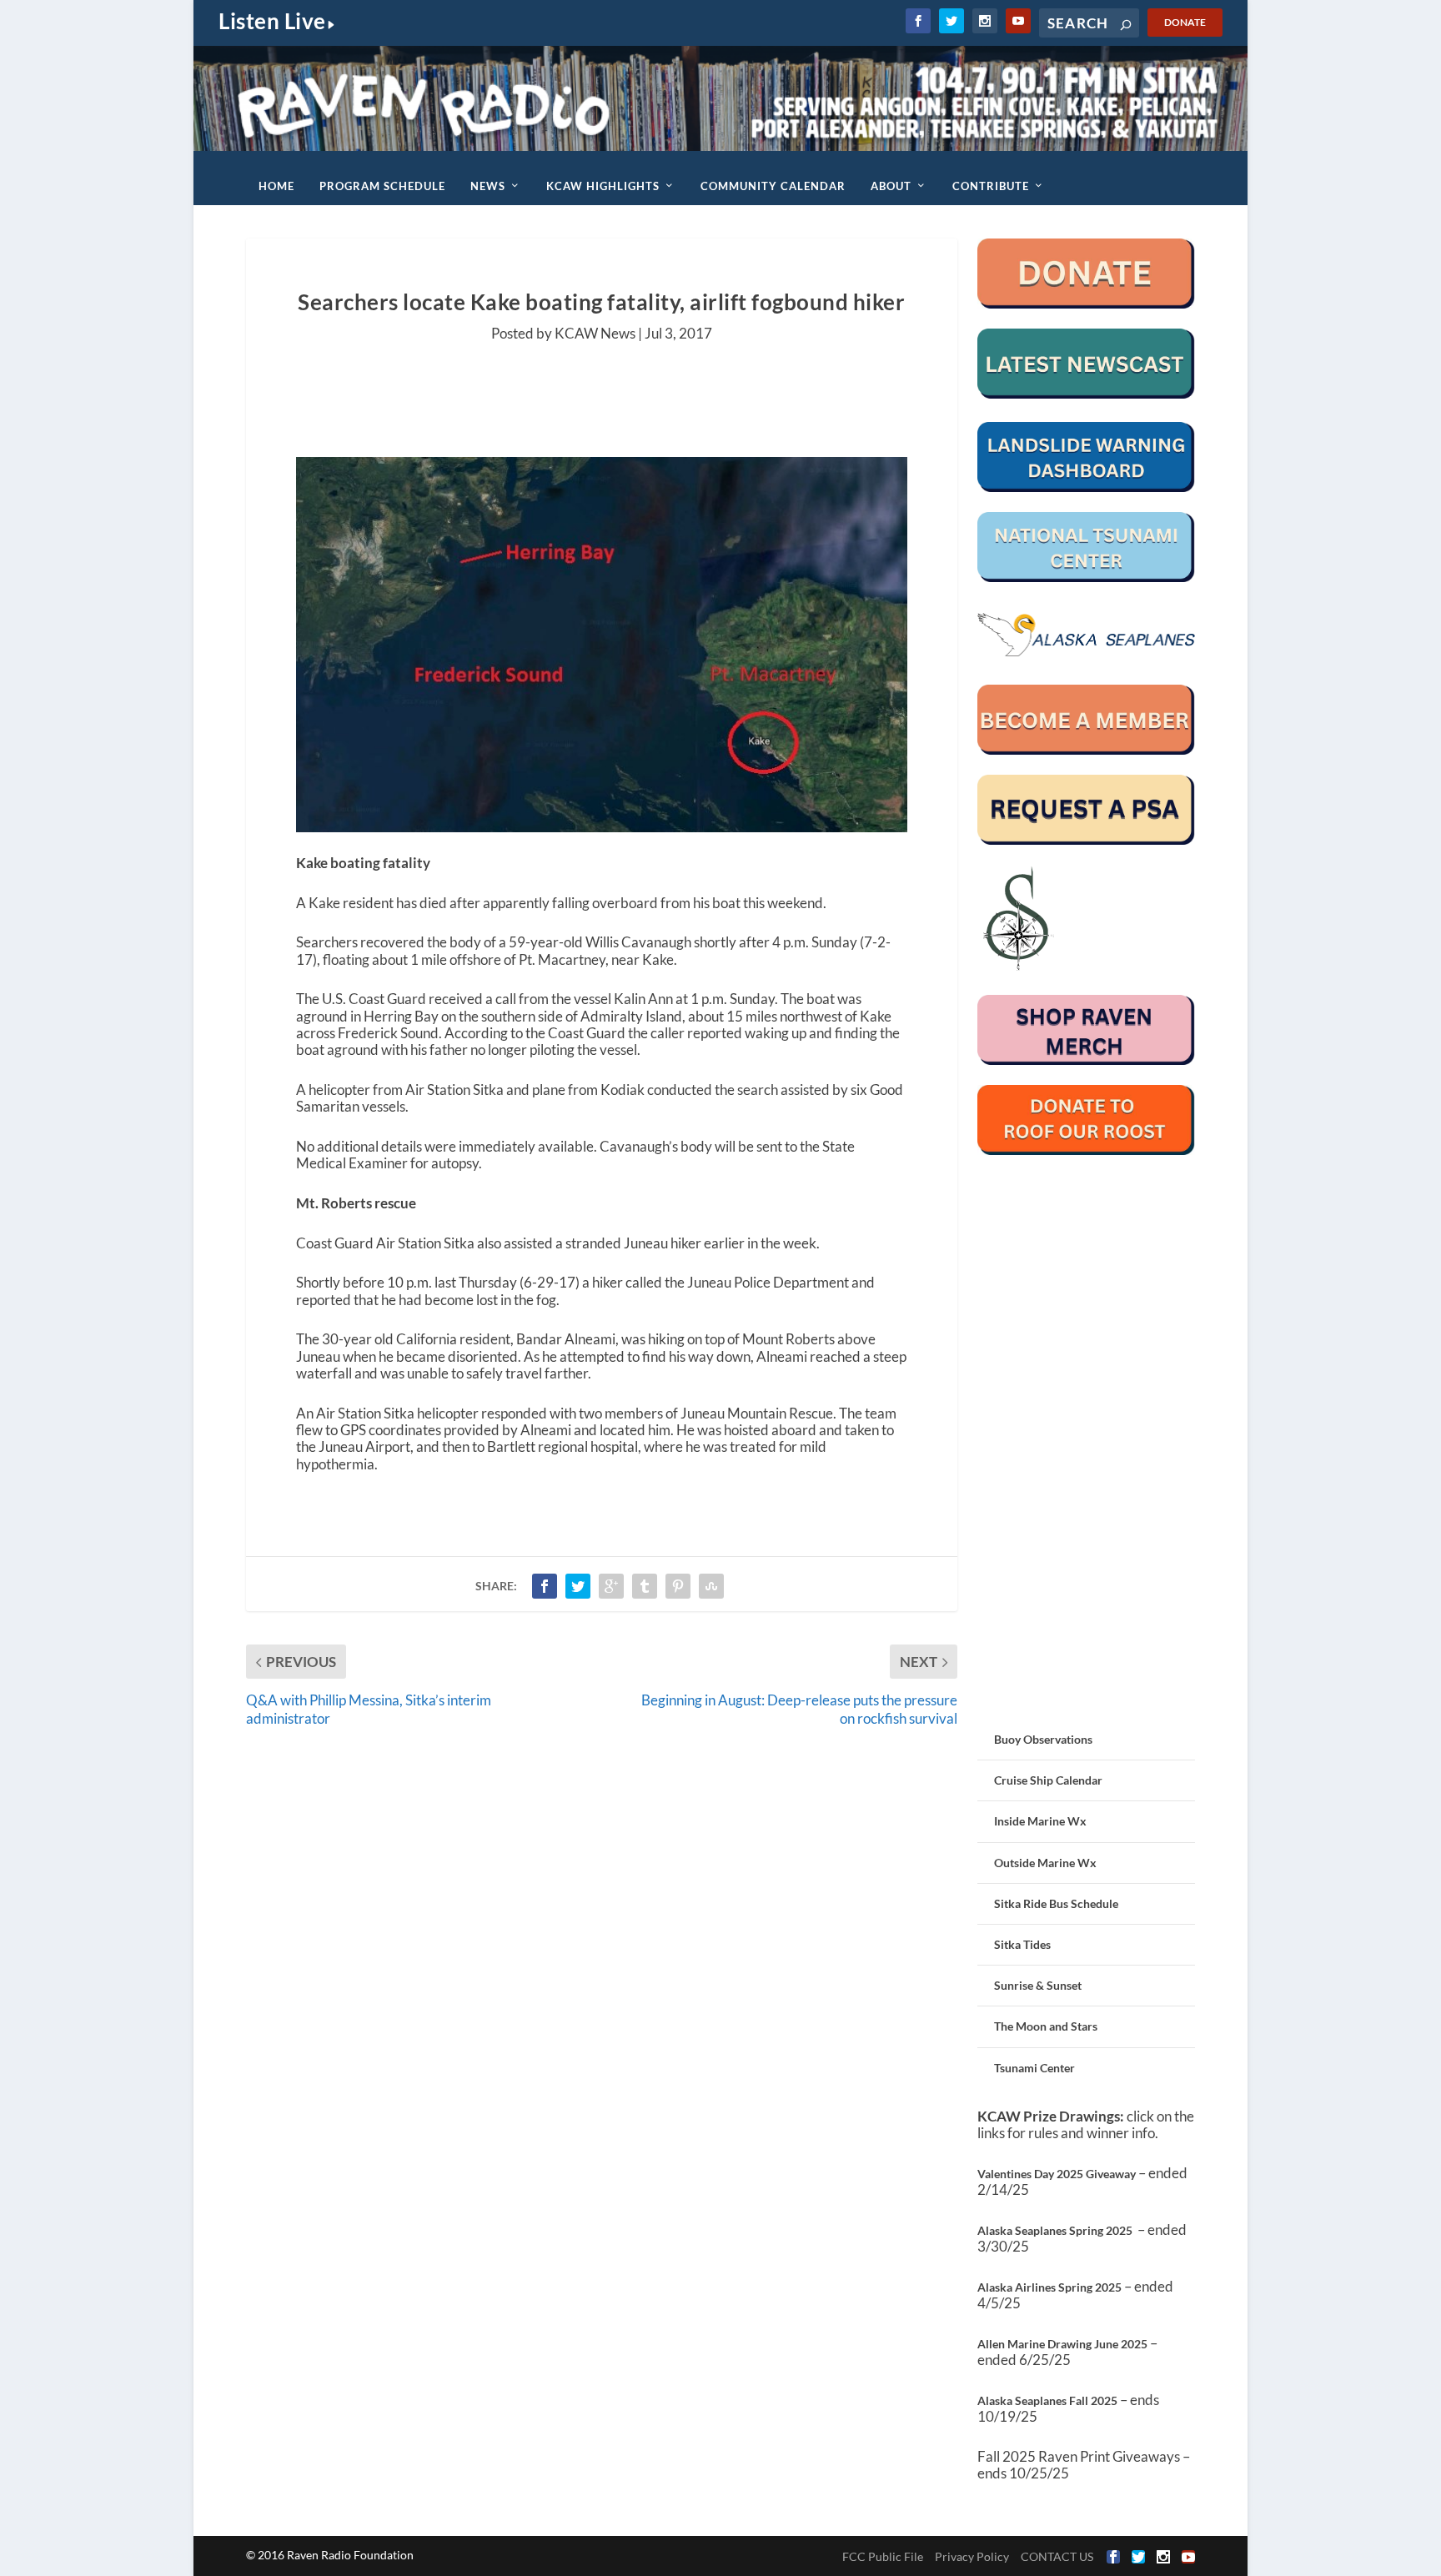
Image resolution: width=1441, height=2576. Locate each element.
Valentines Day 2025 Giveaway (1057, 2174)
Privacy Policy (972, 2556)
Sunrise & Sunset (1038, 1985)
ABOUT (891, 186)
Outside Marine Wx (1045, 1863)
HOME (276, 186)
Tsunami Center (1034, 2068)
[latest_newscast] (1086, 394)
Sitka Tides (1022, 1944)
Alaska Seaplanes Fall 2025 (1047, 2400)
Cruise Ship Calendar (1048, 1780)
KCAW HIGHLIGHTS (603, 186)
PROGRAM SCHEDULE (382, 186)
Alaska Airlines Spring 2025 (1049, 2287)
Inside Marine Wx (1040, 1821)
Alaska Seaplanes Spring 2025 (1055, 2230)
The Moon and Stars (1046, 2026)
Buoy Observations (1043, 1739)
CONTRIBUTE (991, 186)
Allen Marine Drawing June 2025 (1062, 2344)
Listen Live (272, 21)
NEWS (488, 186)
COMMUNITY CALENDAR (773, 186)
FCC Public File (883, 2556)
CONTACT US (1057, 2556)
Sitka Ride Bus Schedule (1056, 1903)
